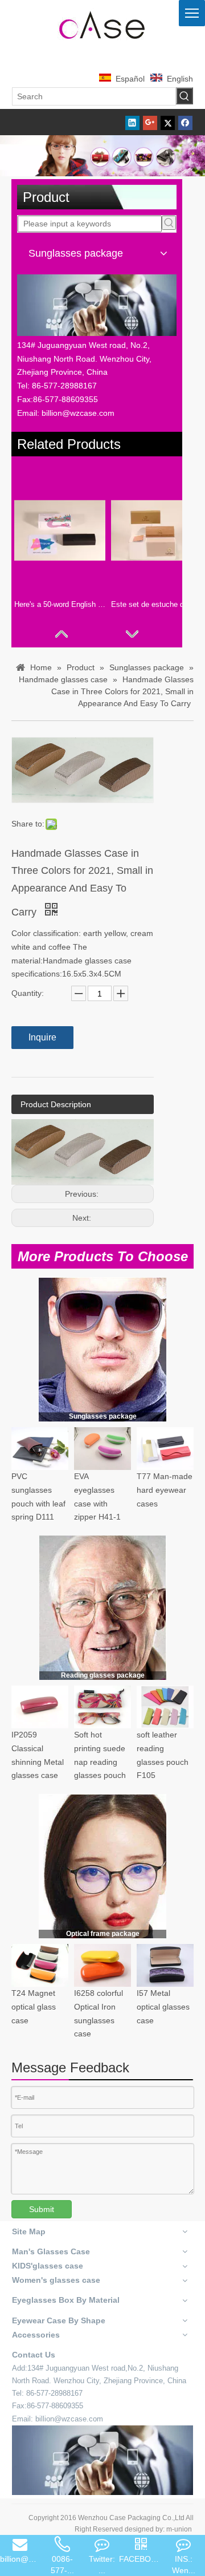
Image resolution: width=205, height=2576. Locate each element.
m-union (179, 2529)
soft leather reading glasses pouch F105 (163, 1755)
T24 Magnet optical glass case (34, 2007)
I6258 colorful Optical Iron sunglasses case (99, 2013)
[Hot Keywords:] (184, 96)
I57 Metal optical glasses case (163, 2007)
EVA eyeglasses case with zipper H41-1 (97, 1496)
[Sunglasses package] (102, 1349)
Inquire (42, 1037)
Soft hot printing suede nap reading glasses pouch (100, 1755)
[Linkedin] (132, 122)
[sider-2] (103, 1608)
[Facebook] (185, 122)
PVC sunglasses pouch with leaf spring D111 (38, 1496)
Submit (42, 2209)
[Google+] (150, 122)
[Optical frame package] (102, 1866)
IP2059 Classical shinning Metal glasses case (38, 1755)
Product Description (56, 1104)
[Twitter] (168, 122)
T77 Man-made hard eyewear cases (165, 1490)
